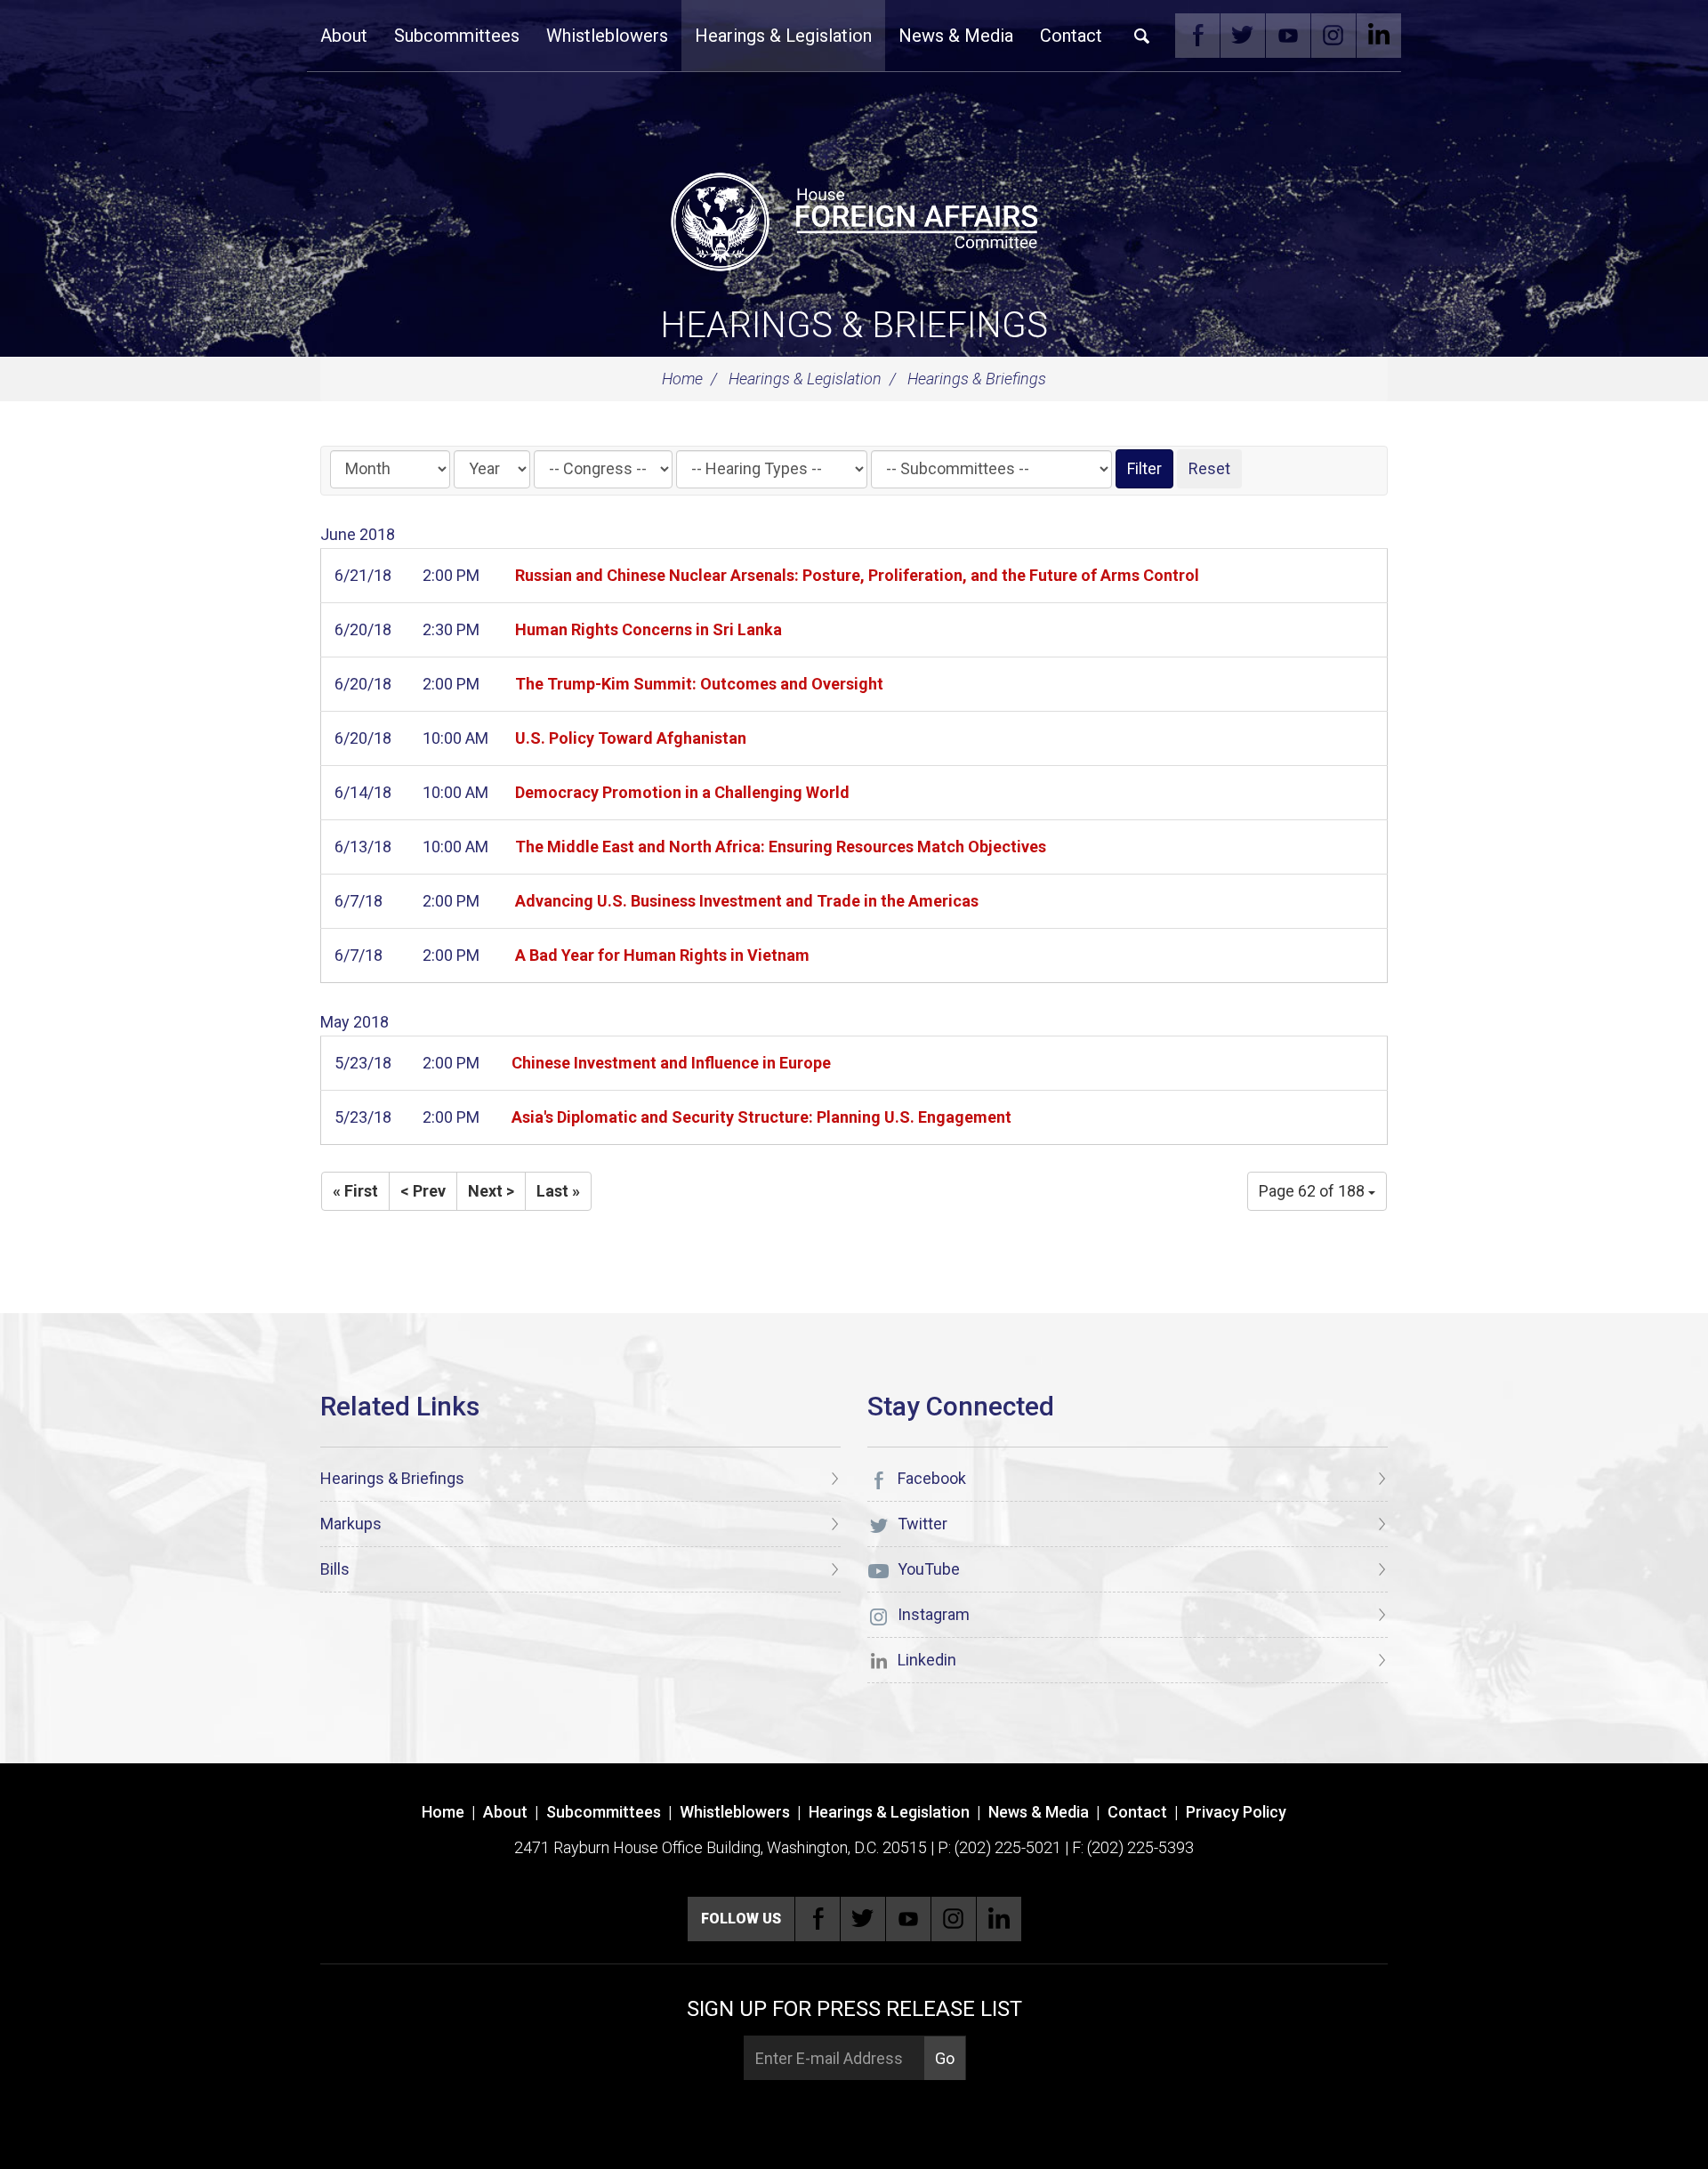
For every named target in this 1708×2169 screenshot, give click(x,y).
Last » (558, 1191)
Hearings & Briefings (854, 325)
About (344, 36)
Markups (351, 1524)
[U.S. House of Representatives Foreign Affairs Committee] (854, 219)
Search (1142, 36)
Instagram (1333, 36)
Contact (1071, 36)
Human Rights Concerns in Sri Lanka (649, 629)
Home (682, 379)
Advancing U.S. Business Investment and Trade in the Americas (747, 901)
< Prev (423, 1191)
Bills (335, 1569)
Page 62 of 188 (1313, 1191)
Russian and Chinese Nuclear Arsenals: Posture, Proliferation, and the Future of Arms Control (857, 575)
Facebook (1197, 36)
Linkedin (1379, 36)
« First (355, 1191)
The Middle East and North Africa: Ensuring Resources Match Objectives (781, 847)
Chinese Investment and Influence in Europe (671, 1063)
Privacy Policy (1236, 1812)
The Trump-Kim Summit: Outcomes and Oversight (699, 684)
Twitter (1243, 36)
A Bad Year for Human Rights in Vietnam (662, 955)
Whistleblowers (607, 36)
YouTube (1288, 36)
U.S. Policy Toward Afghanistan (631, 738)
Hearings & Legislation (783, 36)
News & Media (956, 36)
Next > (491, 1191)
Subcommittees (457, 36)
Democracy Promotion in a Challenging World (682, 792)
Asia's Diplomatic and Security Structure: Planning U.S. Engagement (761, 1117)
